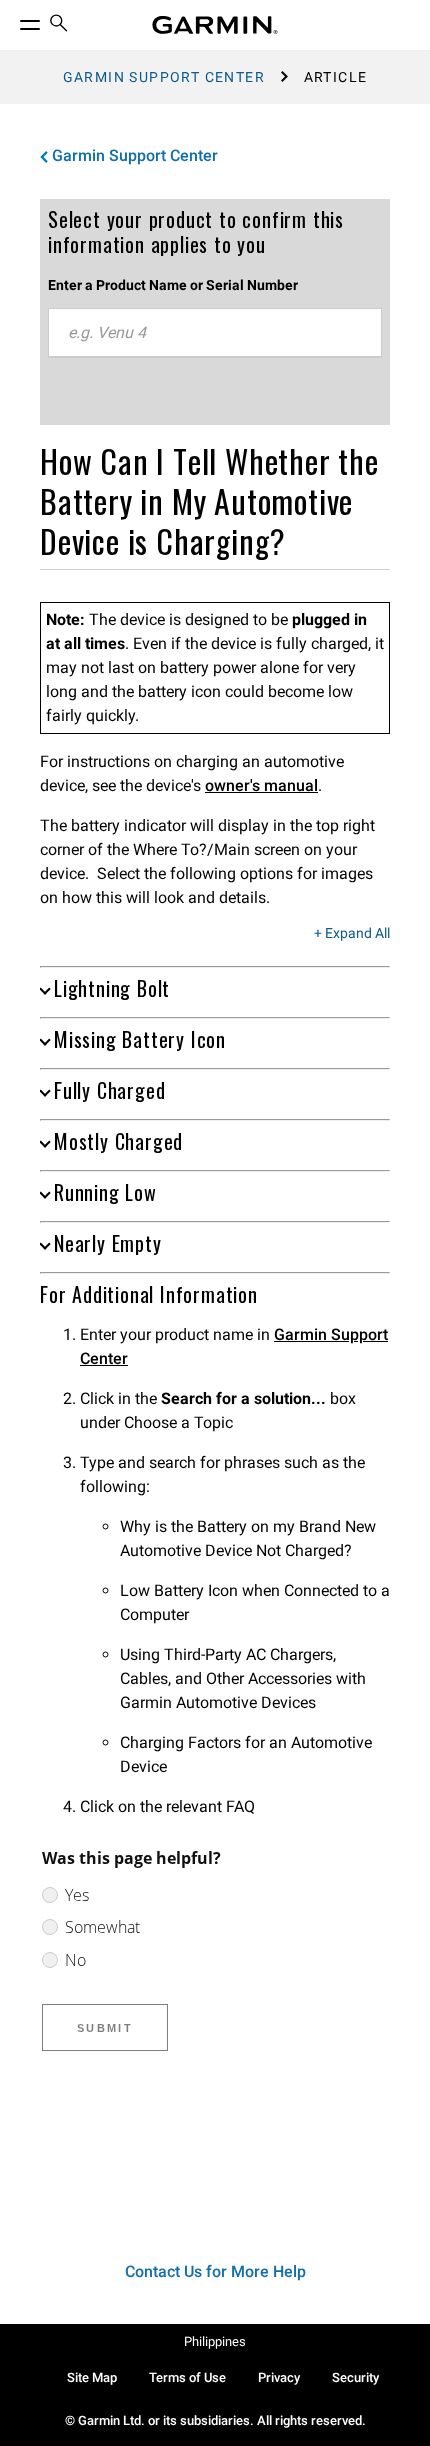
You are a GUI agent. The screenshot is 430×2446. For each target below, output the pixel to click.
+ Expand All (352, 934)
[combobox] (215, 333)
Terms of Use (187, 2377)
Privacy (279, 2377)
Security (355, 2377)
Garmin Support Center (164, 77)
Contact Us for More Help (215, 2271)
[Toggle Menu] (12, 20)
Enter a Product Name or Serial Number (173, 285)
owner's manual (261, 785)
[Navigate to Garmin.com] (215, 25)
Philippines (215, 2341)
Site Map (92, 2377)
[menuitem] (59, 25)
